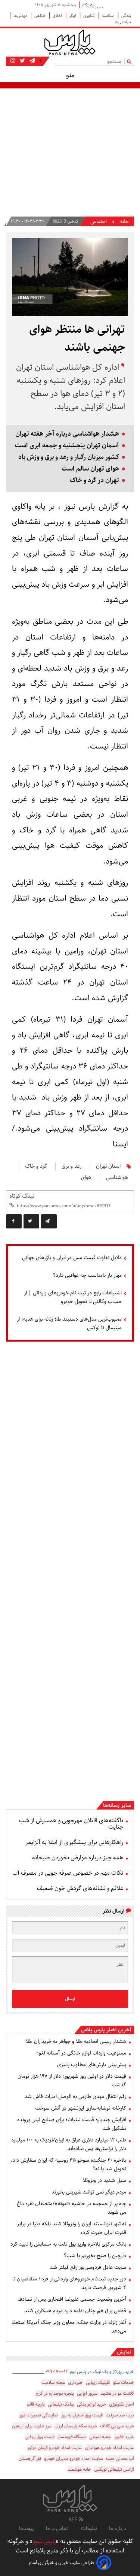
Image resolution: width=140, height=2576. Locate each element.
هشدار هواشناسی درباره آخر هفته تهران (67, 434)
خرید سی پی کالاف (117, 2426)
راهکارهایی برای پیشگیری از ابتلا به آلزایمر (74, 1842)
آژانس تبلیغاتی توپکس (114, 2469)
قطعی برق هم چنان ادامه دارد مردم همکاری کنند (75, 2311)
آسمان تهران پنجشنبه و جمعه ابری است (67, 446)
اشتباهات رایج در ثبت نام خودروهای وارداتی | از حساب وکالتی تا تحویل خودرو (73, 1297)
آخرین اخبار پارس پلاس (106, 2030)
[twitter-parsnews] (22, 61)
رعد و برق (71, 1166)
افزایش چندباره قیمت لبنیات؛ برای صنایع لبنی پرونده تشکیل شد (72, 2124)
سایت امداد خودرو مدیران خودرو (73, 2459)
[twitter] (31, 1221)
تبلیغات (89, 2528)
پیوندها (27, 2528)
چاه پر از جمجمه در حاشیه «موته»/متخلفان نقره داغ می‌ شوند (71, 2208)
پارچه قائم (36, 2404)
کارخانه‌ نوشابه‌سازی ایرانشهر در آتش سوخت (81, 2108)
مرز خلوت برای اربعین (32, 2426)
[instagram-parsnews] (13, 61)
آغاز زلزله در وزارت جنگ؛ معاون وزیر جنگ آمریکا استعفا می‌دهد (69, 2327)
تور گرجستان (30, 2459)
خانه (124, 222)
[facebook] (14, 1221)
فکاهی (40, 16)
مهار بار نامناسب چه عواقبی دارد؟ (87, 1275)
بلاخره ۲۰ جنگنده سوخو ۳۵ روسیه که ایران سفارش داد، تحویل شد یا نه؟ (69, 2164)
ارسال (70, 1999)
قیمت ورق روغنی (40, 2437)
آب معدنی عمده (120, 2459)
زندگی (126, 16)
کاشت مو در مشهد (117, 2393)
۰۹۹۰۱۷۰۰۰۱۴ (57, 2372)
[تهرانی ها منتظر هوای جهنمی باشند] (49, 1221)
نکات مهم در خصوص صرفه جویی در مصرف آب (68, 1873)
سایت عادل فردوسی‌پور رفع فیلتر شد (88, 2267)
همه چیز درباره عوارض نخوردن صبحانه (78, 1858)
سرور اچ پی (87, 2393)
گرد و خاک (36, 1166)
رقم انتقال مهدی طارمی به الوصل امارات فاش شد (75, 2096)
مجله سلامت (53, 2383)
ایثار (73, 16)
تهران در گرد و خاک (94, 480)
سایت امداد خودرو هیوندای (110, 2448)
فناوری (89, 16)
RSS (74, 2520)
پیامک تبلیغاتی (61, 2404)
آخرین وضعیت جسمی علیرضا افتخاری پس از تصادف (72, 2299)
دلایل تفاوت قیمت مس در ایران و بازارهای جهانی (72, 1258)
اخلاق (58, 16)
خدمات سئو (124, 2383)
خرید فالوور (124, 2437)
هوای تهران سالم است (90, 469)
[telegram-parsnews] (32, 61)
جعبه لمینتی (100, 2437)
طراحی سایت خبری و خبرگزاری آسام (61, 2563)
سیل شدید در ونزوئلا (105, 2180)
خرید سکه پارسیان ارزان (76, 2426)
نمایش (124, 2352)
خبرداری (75, 2383)
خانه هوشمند (79, 2469)
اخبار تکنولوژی (122, 2404)
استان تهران (108, 1166)
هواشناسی (117, 1177)
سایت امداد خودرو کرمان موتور (55, 2448)
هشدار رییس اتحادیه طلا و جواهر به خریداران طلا (76, 2041)
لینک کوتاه (22, 1196)
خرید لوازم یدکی (91, 2404)
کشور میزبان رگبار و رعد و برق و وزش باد (69, 457)
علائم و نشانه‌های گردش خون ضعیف (80, 1888)
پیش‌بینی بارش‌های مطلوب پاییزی (92, 2065)
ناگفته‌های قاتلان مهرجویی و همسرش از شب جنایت (71, 1824)
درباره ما (118, 2528)
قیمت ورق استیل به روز (82, 2415)
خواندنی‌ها (123, 22)
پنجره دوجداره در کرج (55, 2393)
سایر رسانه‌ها (117, 1805)
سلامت (108, 16)
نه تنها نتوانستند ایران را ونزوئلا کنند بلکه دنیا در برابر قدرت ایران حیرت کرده (72, 2228)
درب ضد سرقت (120, 2415)
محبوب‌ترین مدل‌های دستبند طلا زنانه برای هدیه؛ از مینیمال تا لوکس (69, 1323)
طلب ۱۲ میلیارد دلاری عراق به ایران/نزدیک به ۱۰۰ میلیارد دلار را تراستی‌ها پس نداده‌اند (69, 2144)
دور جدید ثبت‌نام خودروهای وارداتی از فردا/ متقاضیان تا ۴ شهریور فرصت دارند (69, 2283)
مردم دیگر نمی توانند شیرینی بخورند (89, 2192)
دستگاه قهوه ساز (72, 2437)
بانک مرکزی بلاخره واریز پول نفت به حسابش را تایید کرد (68, 2244)
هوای (86, 1177)
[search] (130, 61)
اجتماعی (99, 222)
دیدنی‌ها (21, 16)
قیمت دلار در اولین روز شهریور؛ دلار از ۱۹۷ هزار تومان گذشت (72, 2081)
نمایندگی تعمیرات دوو (39, 2415)
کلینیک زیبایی (98, 2383)
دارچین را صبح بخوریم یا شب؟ (95, 2256)
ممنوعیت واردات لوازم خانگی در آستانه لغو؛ (82, 2053)
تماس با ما (57, 2528)
